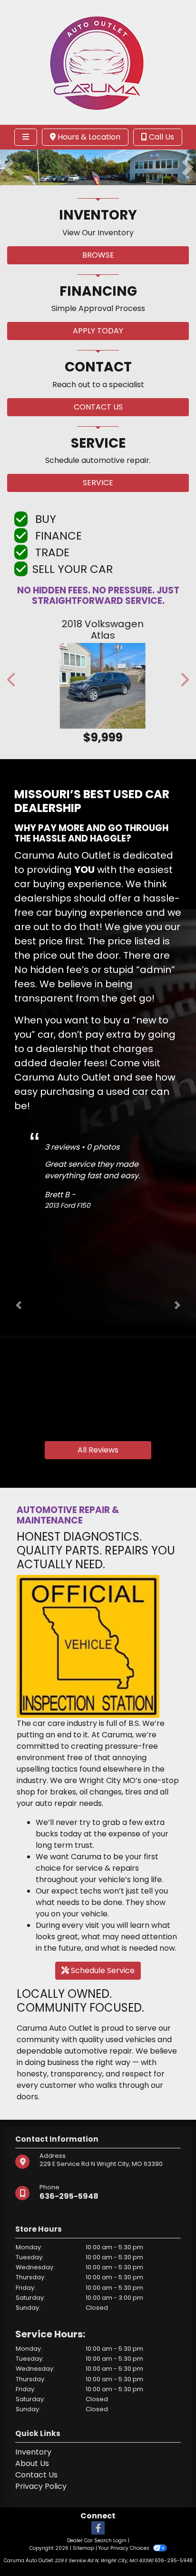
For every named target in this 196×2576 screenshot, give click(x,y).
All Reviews (98, 1450)
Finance (57, 536)
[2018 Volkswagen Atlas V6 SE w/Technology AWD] (98, 686)
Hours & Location (88, 137)
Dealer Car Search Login (97, 2541)
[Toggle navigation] (26, 137)
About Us (32, 2463)
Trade (51, 552)
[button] (8, 167)
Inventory (33, 2452)
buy (44, 519)
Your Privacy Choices (125, 2548)
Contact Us (36, 2475)
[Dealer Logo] (98, 62)
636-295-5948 (69, 2196)
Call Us (161, 137)
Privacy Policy (41, 2486)
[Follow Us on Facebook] (98, 2529)
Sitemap (83, 2548)
